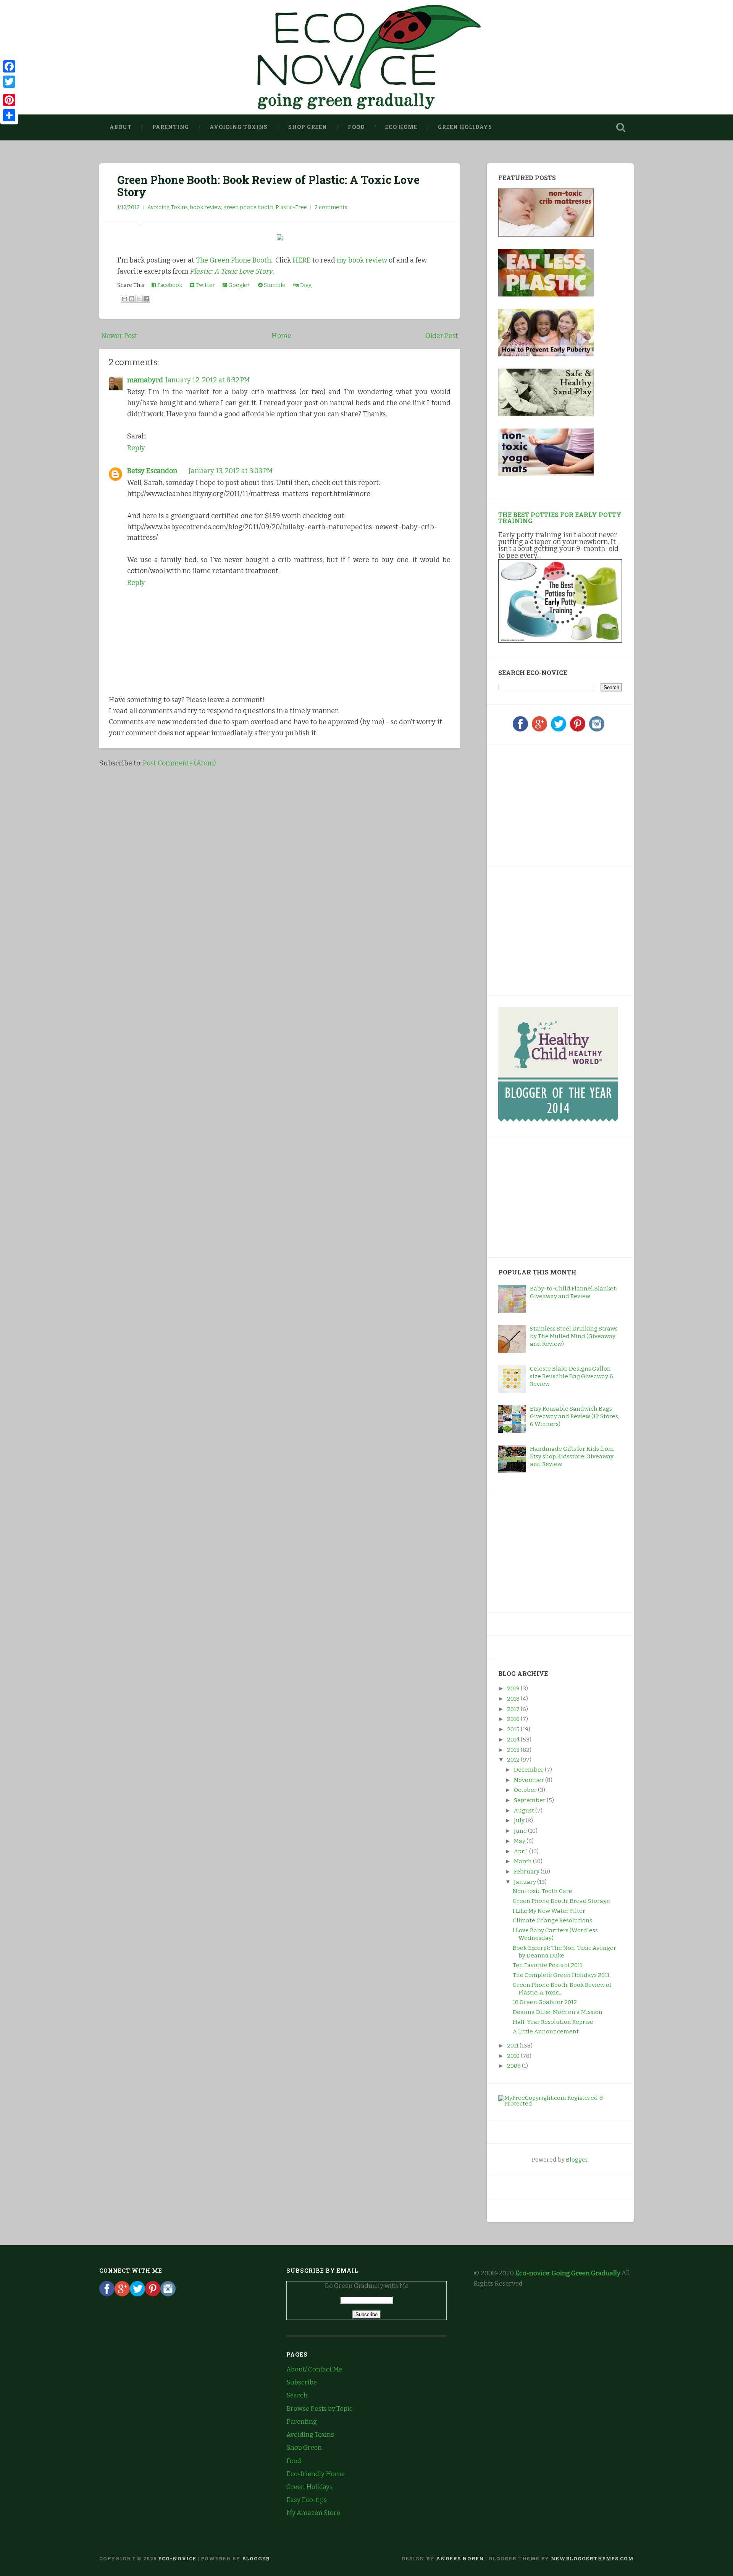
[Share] (9, 115)
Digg (305, 285)
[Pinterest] (578, 730)
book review (206, 207)
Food (356, 127)
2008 (514, 2066)
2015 (514, 1729)
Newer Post (119, 336)
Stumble (274, 285)
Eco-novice (177, 2558)
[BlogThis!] (132, 299)
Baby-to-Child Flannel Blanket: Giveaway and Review (573, 1292)
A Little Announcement (546, 2031)
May (520, 1841)
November (530, 1780)
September (530, 1800)
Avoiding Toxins (239, 127)
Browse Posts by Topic (320, 2409)
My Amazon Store (313, 2513)
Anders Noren (460, 2558)
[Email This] (124, 299)
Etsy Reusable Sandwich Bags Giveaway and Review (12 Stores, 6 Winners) (575, 1416)
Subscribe (302, 2382)
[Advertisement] (546, 804)
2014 (514, 1740)
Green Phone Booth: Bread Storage (561, 1901)
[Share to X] (139, 299)
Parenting (171, 127)
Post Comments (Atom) (179, 763)
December (529, 1770)
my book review (362, 260)
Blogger (577, 2160)
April (521, 1851)
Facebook (169, 285)
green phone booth (248, 207)
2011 (513, 2046)
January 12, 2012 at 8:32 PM (207, 380)
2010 (514, 2056)
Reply (136, 448)
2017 (514, 1709)
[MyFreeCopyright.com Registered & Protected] (560, 2104)
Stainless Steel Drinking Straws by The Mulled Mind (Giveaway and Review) (574, 1336)
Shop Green (308, 127)
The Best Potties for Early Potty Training (560, 518)
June (521, 1831)
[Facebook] (520, 730)
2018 (514, 1699)
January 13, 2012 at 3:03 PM (231, 471)
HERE (302, 260)
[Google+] (539, 730)
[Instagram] (597, 730)
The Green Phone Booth (233, 260)
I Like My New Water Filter (549, 1911)
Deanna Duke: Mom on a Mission (558, 2012)
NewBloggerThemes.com (592, 2558)
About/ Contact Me (314, 2369)
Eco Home (401, 127)
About (121, 127)
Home (281, 336)
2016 (514, 1719)
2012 (514, 1760)
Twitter (205, 285)
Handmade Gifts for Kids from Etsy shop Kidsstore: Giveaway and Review (572, 1456)
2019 (514, 1688)
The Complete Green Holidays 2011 (561, 1975)
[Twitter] (559, 730)
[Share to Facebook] (146, 299)
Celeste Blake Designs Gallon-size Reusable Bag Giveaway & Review (572, 1376)
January (526, 1882)
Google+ (239, 285)
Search (297, 2395)
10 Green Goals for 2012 (545, 2002)
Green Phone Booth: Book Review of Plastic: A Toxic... (562, 1989)
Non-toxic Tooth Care (542, 1891)
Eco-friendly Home (316, 2474)
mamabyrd (145, 380)
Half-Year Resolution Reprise (553, 2022)
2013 (514, 1750)
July (520, 1820)
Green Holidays (465, 127)
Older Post (442, 336)
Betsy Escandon (152, 471)
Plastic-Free (291, 207)
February (527, 1872)
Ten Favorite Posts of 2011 (547, 1965)
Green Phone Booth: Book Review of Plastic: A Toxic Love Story (268, 186)
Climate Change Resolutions (552, 1920)
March (523, 1861)
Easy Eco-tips (307, 2500)
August (525, 1811)
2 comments (331, 207)
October (526, 1790)
